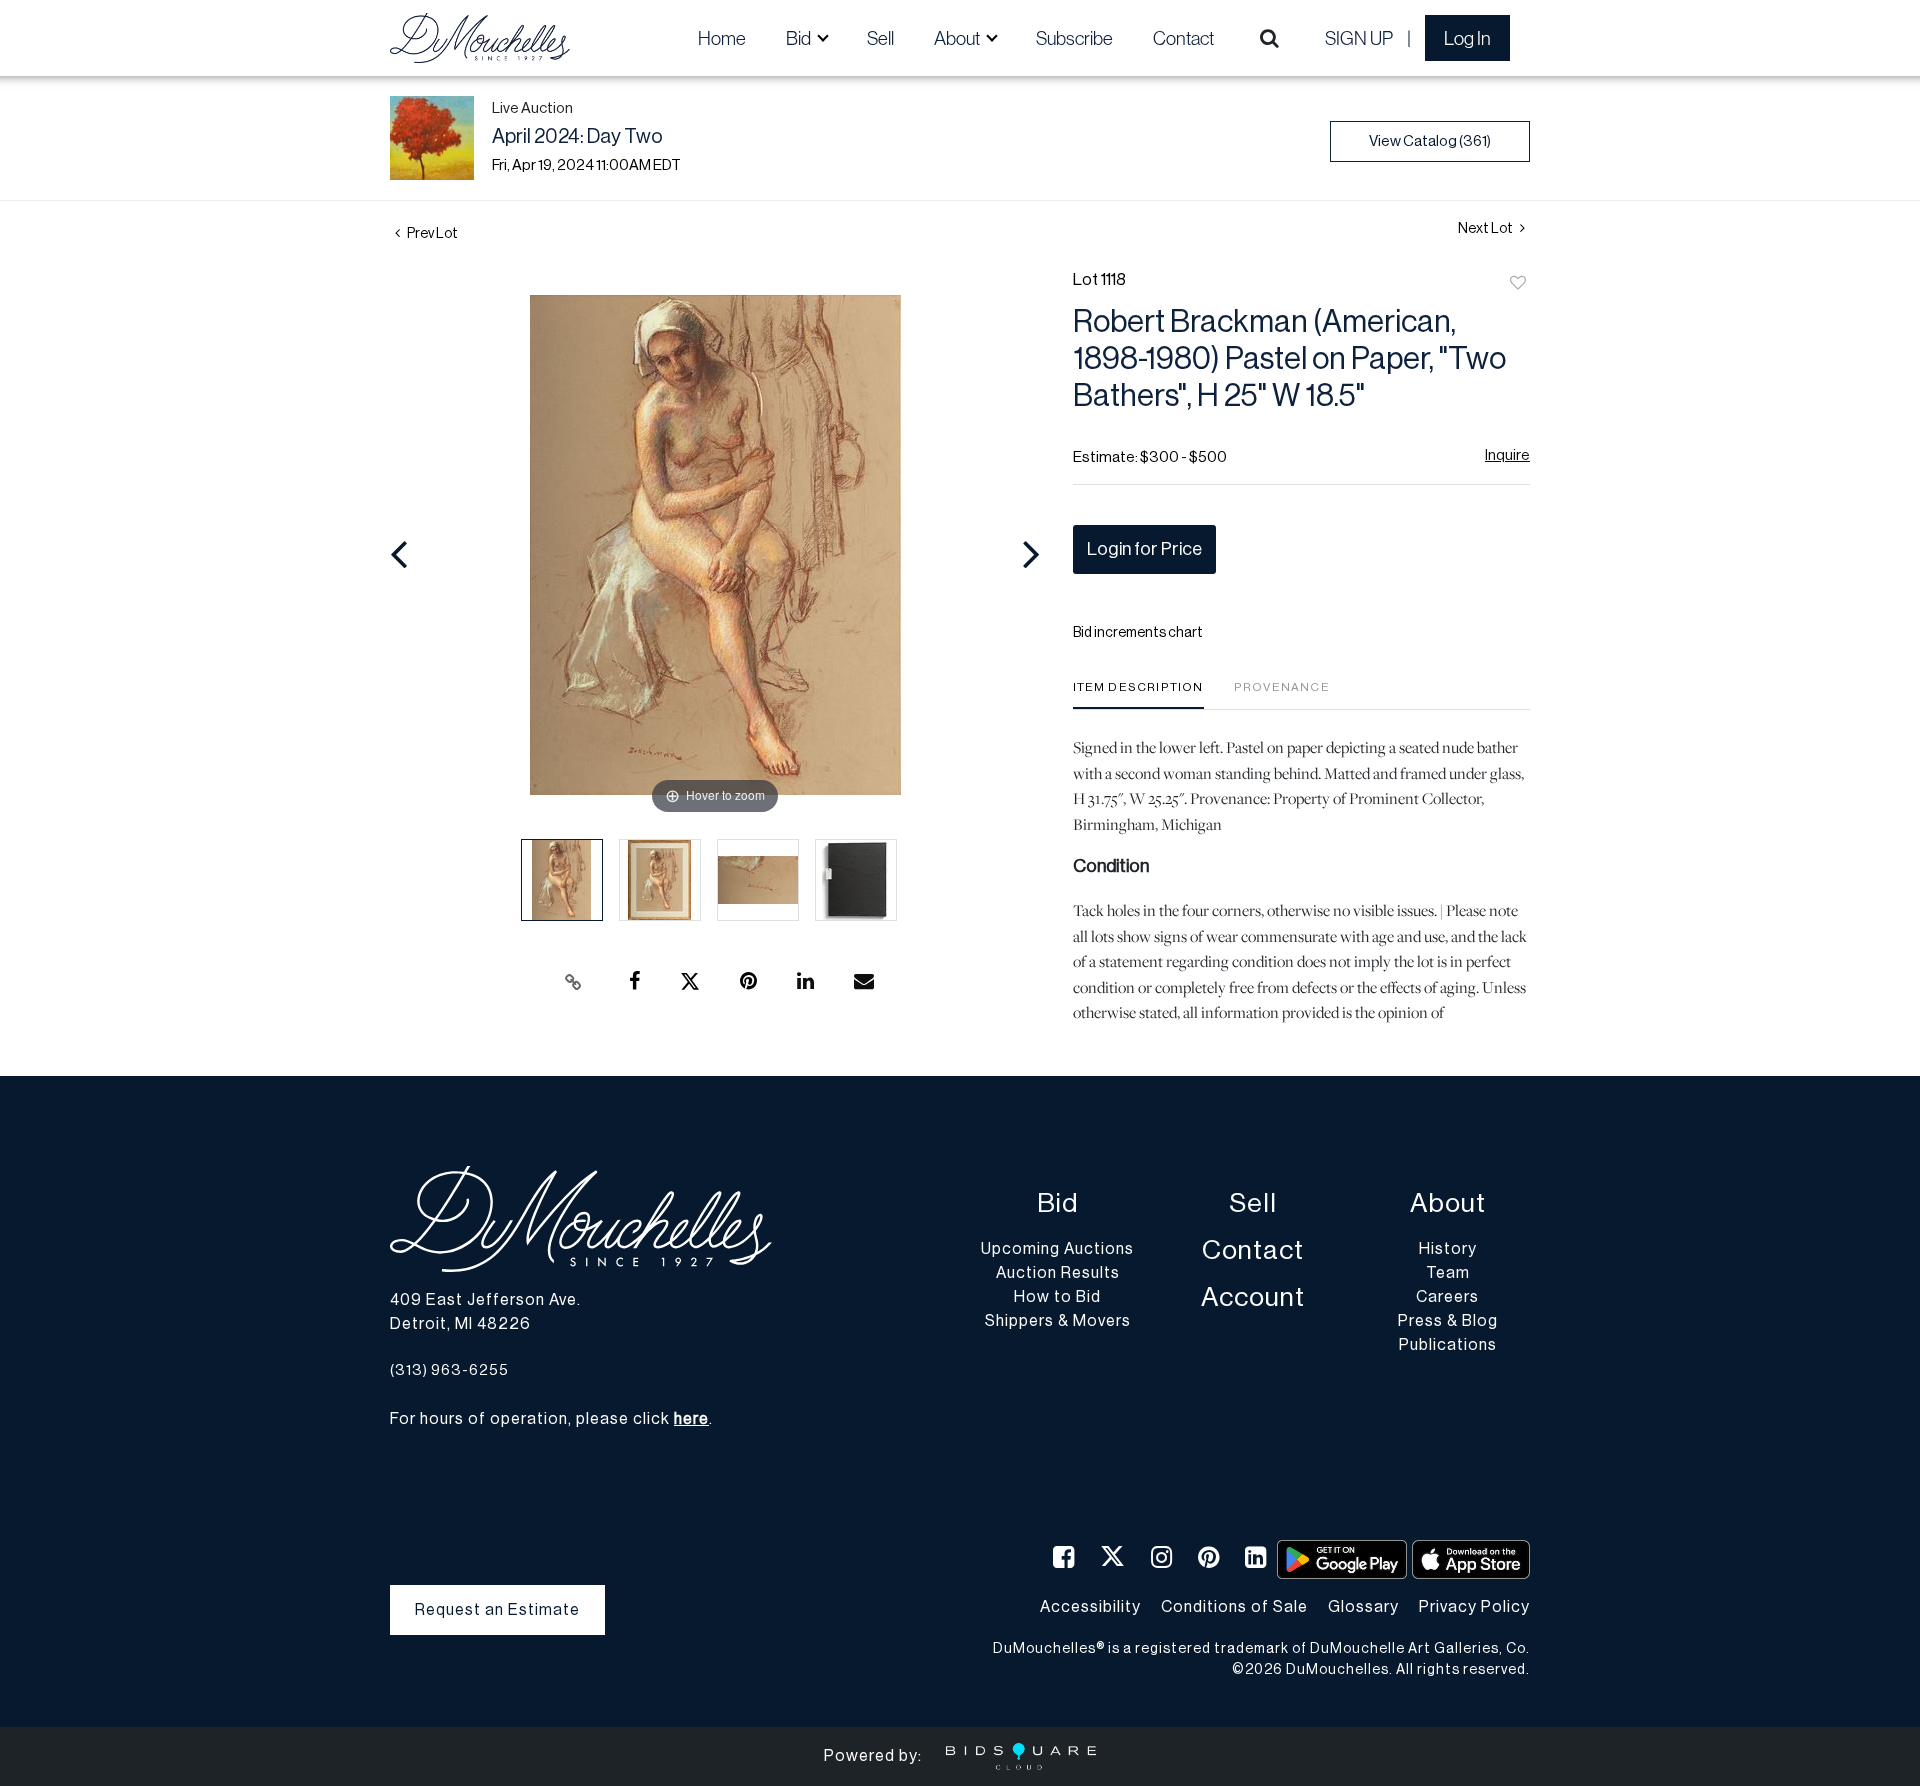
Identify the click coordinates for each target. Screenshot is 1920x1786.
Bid (1057, 1203)
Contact (1183, 38)
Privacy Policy (1474, 1607)
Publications (1448, 1345)
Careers (1447, 1297)
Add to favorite (1518, 284)
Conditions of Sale (1234, 1607)
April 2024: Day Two (577, 137)
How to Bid (1057, 1297)
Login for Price (1144, 549)
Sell (880, 38)
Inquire (1507, 455)
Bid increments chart (1138, 633)
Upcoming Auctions (1057, 1249)
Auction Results (1058, 1273)
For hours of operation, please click (549, 1419)
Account (1253, 1297)
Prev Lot (431, 234)
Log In (1467, 38)
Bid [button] (800, 38)
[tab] (1138, 694)
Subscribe (1074, 38)
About (1448, 1203)
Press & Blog (1448, 1321)
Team (1448, 1273)
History (1448, 1249)
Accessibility (1090, 1607)
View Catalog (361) (1430, 141)
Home (722, 38)
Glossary (1363, 1607)
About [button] (958, 38)
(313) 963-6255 (449, 1370)
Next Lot (1486, 229)
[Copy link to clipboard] (574, 982)
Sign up (1359, 38)
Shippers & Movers (1058, 1321)
